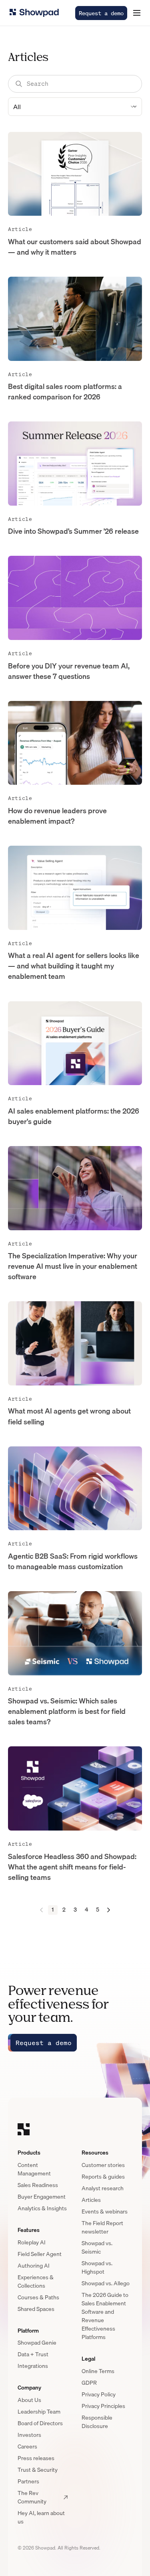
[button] (137, 13)
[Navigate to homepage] (34, 13)
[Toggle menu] (137, 13)
